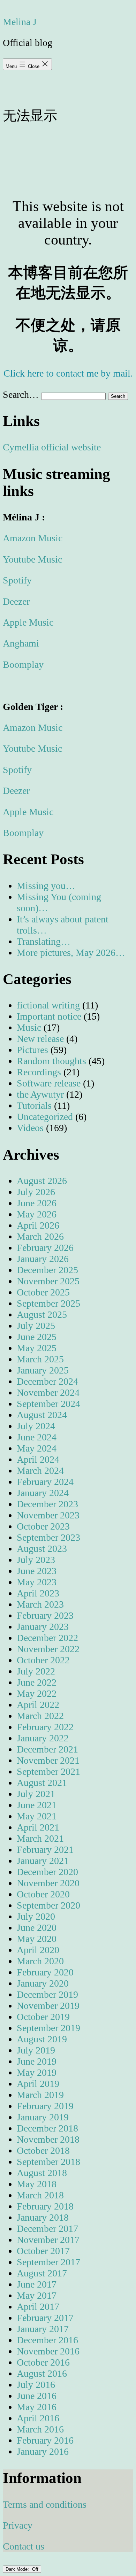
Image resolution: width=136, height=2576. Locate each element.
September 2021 (48, 1772)
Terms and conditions (45, 2504)
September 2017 (48, 2262)
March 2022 (40, 1716)
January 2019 (43, 2117)
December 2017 (47, 2229)
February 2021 (45, 1850)
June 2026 (37, 1203)
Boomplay (23, 664)
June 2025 (37, 1337)
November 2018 (48, 2139)
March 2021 (40, 1838)
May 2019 (37, 2072)
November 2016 (48, 2351)
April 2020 (38, 1950)
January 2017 (43, 2329)
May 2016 (37, 2407)
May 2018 (37, 2184)
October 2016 (43, 2362)
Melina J (20, 22)
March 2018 (40, 2195)
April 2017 (38, 2307)
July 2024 (36, 1426)
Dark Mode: (18, 2569)
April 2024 (38, 1459)
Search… (21, 394)
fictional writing (48, 1005)
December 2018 (47, 2128)
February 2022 (45, 1727)
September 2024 (48, 1404)
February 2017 (45, 2318)
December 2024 (47, 1381)
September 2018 (48, 2162)
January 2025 (43, 1370)
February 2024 (45, 1482)
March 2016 (40, 2429)
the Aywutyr (40, 1094)
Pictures (32, 1050)
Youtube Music (32, 559)
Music (29, 1027)
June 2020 (37, 1928)
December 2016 (47, 2340)
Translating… (44, 941)
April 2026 (38, 1225)
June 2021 (37, 1805)
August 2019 (42, 2039)
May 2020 (37, 1939)
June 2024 (37, 1437)
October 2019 (43, 2017)
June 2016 (37, 2396)
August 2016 (42, 2373)
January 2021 (43, 1861)
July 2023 (36, 1560)
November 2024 (48, 1393)
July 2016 (36, 2385)
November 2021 (48, 1760)
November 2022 (48, 1649)
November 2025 (48, 1281)
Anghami (21, 643)
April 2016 (38, 2418)
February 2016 (45, 2440)
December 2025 (47, 1270)
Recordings (39, 1072)
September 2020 (48, 1905)
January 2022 (43, 1738)
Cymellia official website (52, 447)
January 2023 (43, 1627)
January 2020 (43, 1983)
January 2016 (43, 2451)
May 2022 (37, 1693)
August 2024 (42, 1415)
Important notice (49, 1016)
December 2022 (47, 1638)
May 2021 (37, 1816)
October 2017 (43, 2251)
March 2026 (40, 1236)
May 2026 (37, 1214)
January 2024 (43, 1493)
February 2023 (45, 1615)
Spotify (17, 580)
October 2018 (43, 2150)
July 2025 (36, 1326)
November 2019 (48, 2006)
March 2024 (40, 1471)
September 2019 (48, 2028)
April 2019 (38, 2084)
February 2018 (45, 2206)
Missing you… (46, 886)
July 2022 (36, 1671)
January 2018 (43, 2217)
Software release (49, 1083)
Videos (30, 1128)
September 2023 (48, 1537)
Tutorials (34, 1105)
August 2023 (42, 1549)
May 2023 (37, 1582)
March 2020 (40, 1961)
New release (40, 1039)
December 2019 (47, 1994)
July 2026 (36, 1192)
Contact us (24, 2546)
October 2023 (43, 1526)
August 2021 (42, 1783)
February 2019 (45, 2106)
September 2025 (48, 1303)
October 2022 (43, 1660)
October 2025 (43, 1292)
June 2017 (37, 2284)
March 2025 (40, 1359)
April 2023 (38, 1593)
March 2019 (40, 2095)
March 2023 (40, 1604)
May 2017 (37, 2295)
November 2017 (48, 2240)
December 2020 (47, 1872)
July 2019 (36, 2050)
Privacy (18, 2525)
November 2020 (48, 1883)
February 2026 (45, 1248)
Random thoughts (51, 1061)
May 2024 (37, 1448)
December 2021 (47, 1749)
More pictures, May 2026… (71, 953)
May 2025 (37, 1348)
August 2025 (42, 1314)
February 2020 (45, 1972)
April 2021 (38, 1827)
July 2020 (36, 1916)
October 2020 (43, 1894)
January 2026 (43, 1259)
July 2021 (36, 1794)
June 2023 (37, 1571)
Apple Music (28, 622)
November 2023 (48, 1515)
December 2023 (47, 1504)
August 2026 (42, 1181)
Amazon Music (33, 538)
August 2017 (42, 2273)
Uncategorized (45, 1117)
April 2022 (38, 1705)
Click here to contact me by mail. (68, 373)
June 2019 (37, 2061)
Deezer (16, 601)
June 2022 (37, 1682)
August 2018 (42, 2173)
